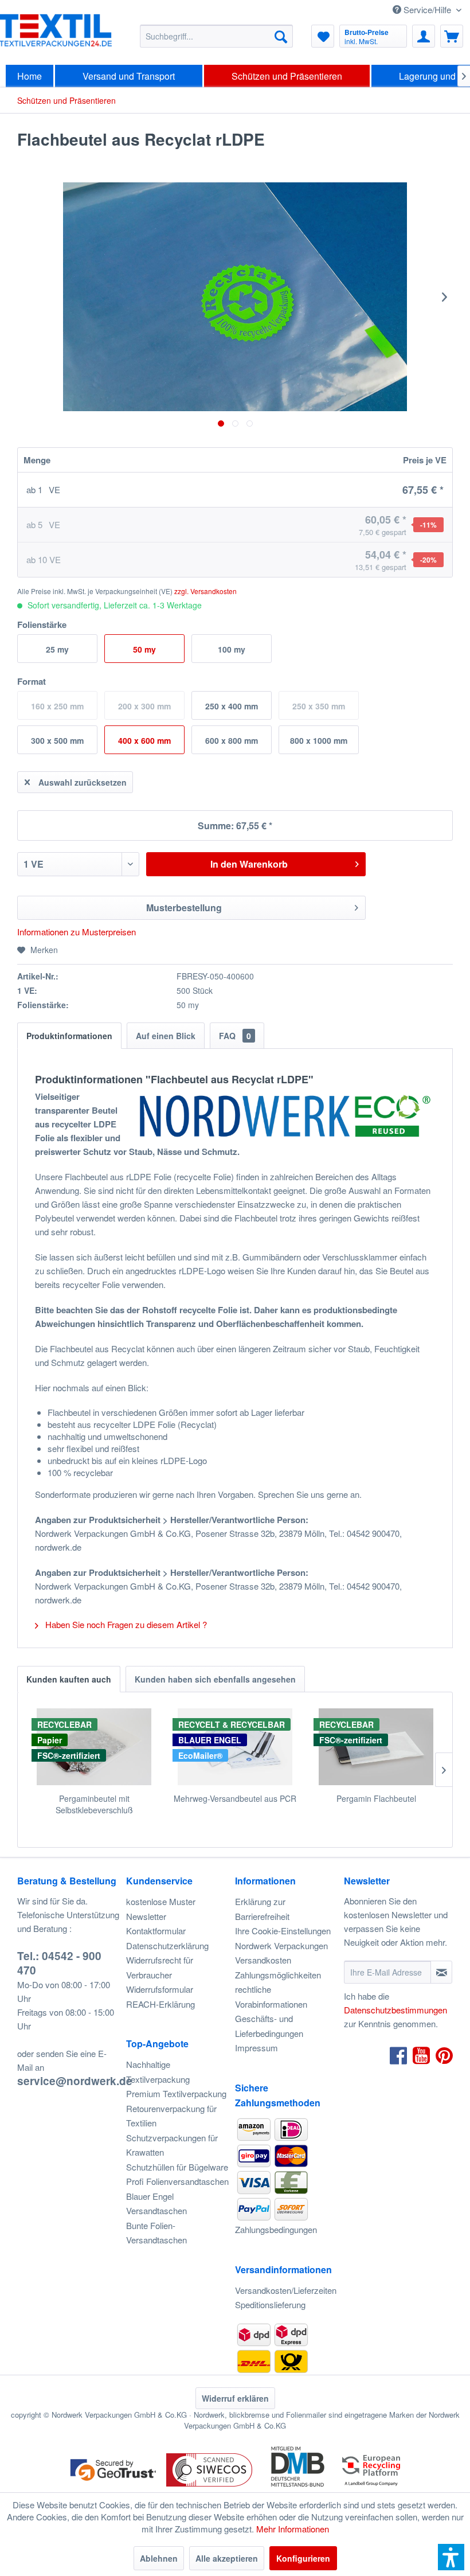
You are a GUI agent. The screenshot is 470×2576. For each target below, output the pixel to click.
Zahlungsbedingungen (276, 2229)
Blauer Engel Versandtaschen (156, 2204)
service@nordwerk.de (75, 2081)
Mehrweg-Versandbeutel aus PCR (235, 1798)
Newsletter (146, 1916)
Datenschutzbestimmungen (395, 2010)
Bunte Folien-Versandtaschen (156, 2233)
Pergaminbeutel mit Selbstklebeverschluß (94, 1804)
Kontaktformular (156, 1931)
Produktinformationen (69, 1036)
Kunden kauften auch (69, 1679)
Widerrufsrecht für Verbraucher (160, 1967)
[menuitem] (216, 36)
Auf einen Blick (166, 1036)
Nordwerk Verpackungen (281, 1945)
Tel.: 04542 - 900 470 (59, 1963)
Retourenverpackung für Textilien (171, 2116)
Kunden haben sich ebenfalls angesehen (215, 1679)
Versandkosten (263, 1960)
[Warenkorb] (452, 36)
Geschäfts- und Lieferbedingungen (269, 2026)
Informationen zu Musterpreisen (77, 932)
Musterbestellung (184, 908)
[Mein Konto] (424, 36)
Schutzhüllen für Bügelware (177, 2167)
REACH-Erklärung (160, 2004)
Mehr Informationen (293, 2529)
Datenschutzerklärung (167, 1945)
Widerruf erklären (235, 2398)
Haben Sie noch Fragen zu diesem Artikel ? (125, 1624)
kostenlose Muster (161, 1901)
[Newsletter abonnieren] (441, 1972)
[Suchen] (281, 36)
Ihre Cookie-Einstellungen (283, 1931)
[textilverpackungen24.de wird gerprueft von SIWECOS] (209, 2487)
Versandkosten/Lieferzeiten (286, 2290)
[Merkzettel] (323, 36)
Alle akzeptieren (227, 2558)
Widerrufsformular (160, 1989)
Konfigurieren (303, 2558)
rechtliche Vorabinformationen (271, 1997)
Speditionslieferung (270, 2304)
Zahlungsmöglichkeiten (278, 1975)
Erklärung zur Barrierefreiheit (262, 1909)
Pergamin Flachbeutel (376, 1798)
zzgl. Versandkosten (205, 591)
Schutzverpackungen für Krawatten (172, 2145)
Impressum (256, 2048)
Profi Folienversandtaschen (177, 2181)
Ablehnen (159, 2558)
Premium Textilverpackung (176, 2093)
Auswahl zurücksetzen (83, 782)
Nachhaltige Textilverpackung (158, 2072)
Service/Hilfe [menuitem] (427, 9)
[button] (451, 2557)
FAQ (235, 1036)
